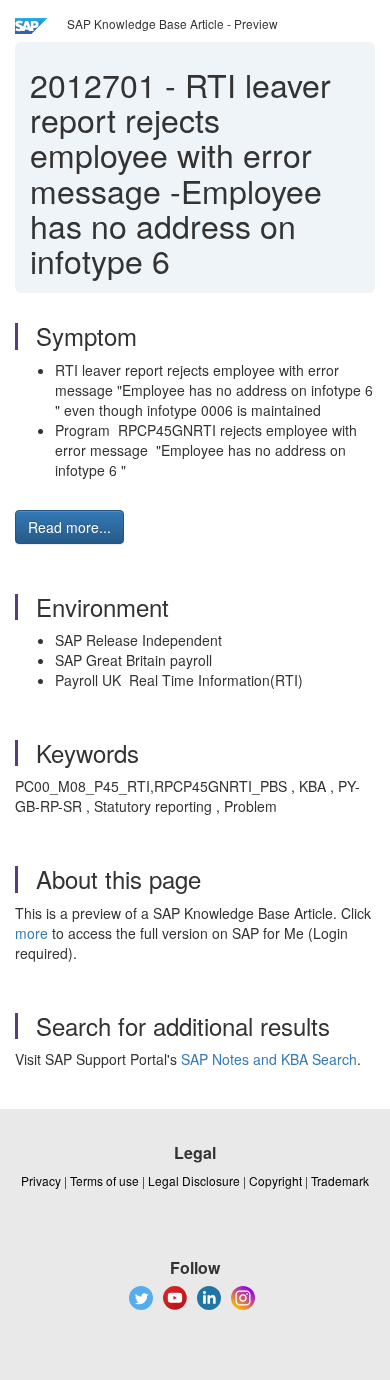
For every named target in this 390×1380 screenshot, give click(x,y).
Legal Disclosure (194, 1180)
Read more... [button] (69, 527)
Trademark (340, 1180)
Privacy (41, 1180)
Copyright (275, 1180)
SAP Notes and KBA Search (269, 1059)
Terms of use (104, 1180)
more (31, 933)
